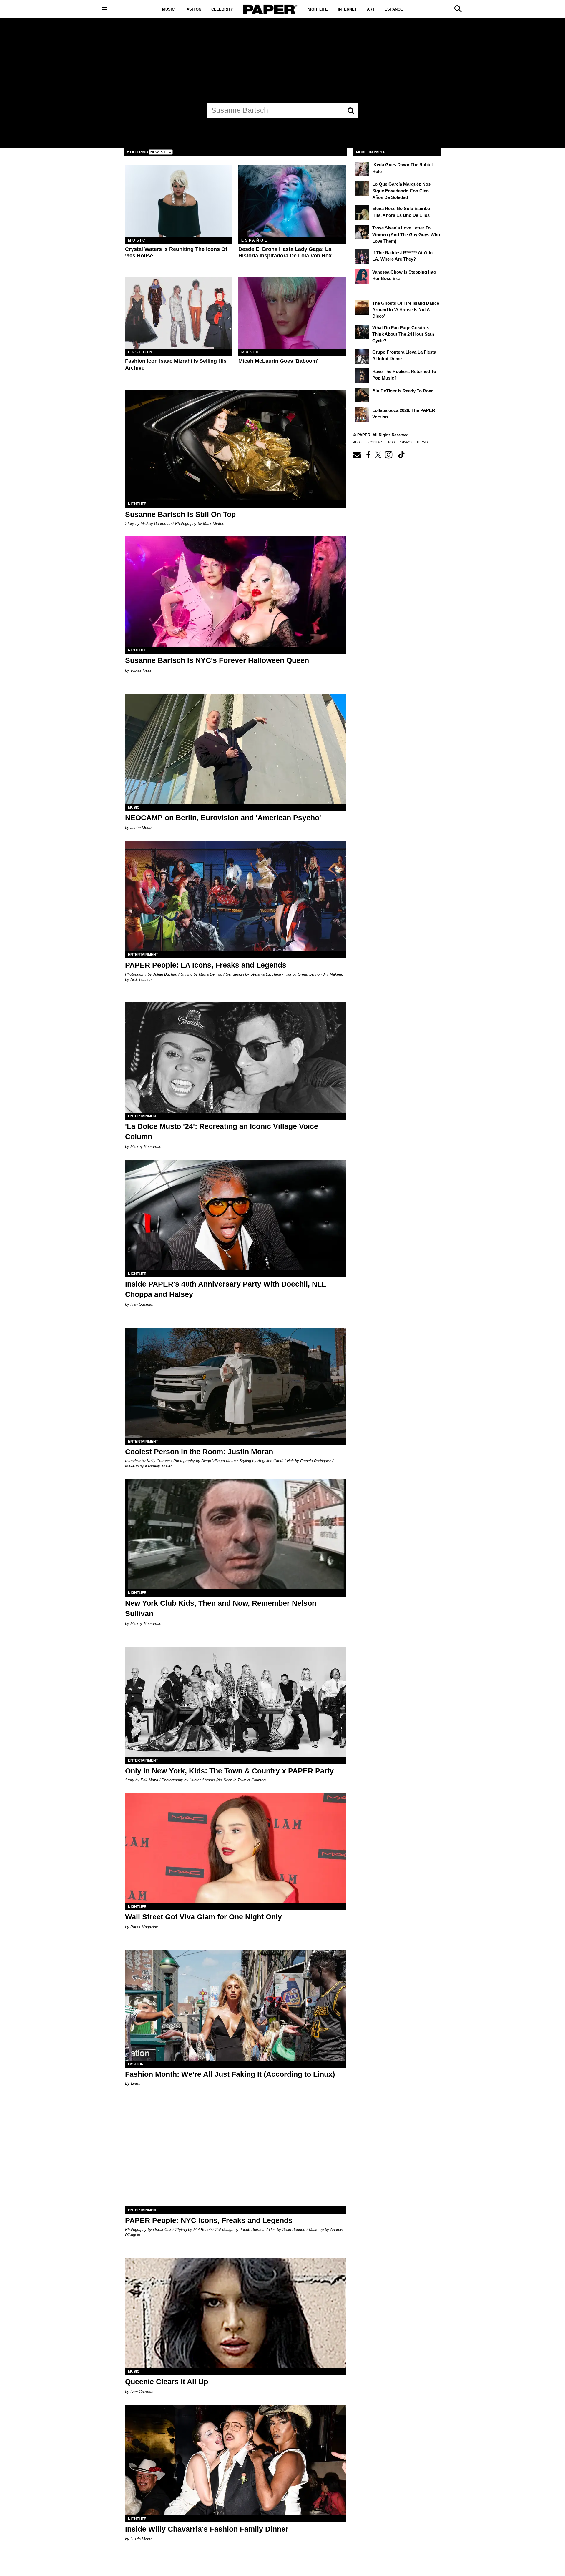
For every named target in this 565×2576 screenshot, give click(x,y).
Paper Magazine (144, 1927)
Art (371, 9)
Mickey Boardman (146, 1147)
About (359, 442)
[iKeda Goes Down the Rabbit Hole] (362, 169)
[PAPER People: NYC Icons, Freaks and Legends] (235, 2151)
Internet (347, 9)
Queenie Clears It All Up (167, 2382)
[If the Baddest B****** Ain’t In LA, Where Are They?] (362, 257)
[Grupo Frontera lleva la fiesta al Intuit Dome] (362, 356)
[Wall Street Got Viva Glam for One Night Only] (235, 1848)
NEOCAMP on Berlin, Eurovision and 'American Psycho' (223, 818)
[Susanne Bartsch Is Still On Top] (235, 445)
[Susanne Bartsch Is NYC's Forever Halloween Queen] (235, 591)
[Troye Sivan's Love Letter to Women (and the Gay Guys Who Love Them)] (362, 232)
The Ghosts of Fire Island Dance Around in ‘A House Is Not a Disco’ (406, 310)
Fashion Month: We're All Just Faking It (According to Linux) (230, 2074)
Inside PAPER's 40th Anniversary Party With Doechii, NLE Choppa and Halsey (226, 1289)
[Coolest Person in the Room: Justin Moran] (235, 1383)
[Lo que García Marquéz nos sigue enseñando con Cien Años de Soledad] (362, 188)
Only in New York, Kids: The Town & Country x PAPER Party (229, 1771)
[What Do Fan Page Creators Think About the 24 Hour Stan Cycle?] (362, 332)
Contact (376, 442)
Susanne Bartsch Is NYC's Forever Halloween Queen (217, 660)
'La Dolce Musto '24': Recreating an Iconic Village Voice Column (222, 1131)
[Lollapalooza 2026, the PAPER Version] (362, 415)
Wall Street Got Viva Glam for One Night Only (203, 1917)
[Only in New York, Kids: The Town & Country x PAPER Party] (235, 1702)
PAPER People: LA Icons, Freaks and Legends (206, 965)
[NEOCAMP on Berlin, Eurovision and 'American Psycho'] (235, 749)
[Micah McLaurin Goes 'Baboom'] (292, 313)
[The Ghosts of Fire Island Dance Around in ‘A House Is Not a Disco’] (362, 307)
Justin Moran (141, 828)
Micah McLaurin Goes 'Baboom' (278, 361)
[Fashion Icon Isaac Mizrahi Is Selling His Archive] (179, 313)
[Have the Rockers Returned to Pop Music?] (362, 376)
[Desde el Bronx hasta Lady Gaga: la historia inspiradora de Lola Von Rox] (292, 201)
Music (168, 9)
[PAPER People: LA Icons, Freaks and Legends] (235, 896)
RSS (391, 442)
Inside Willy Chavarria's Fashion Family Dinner (207, 2529)
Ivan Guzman (142, 1304)
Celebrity (222, 9)
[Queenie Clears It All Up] (235, 2313)
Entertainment (143, 955)
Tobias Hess (141, 670)
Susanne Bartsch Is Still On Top (180, 514)
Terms (422, 442)
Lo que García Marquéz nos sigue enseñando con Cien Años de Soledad (401, 191)
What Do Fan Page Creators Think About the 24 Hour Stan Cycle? (403, 334)
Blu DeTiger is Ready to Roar (403, 391)
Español (394, 9)
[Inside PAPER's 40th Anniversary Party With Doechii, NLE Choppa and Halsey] (235, 1215)
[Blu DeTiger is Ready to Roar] (362, 395)
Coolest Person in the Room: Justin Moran (199, 1452)
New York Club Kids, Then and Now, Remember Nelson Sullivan (221, 1608)
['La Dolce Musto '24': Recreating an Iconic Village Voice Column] (235, 1057)
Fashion (193, 9)
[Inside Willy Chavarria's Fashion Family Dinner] (235, 2460)
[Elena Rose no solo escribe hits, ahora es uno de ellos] (362, 213)
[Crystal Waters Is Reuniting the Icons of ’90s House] (179, 201)
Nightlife (318, 9)
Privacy (406, 442)
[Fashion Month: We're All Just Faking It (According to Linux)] (235, 2005)
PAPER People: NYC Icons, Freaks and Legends (209, 2220)
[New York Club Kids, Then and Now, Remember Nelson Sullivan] (235, 1534)
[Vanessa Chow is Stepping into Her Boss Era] (362, 276)
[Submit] (351, 110)
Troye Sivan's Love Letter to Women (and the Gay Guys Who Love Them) (406, 234)
